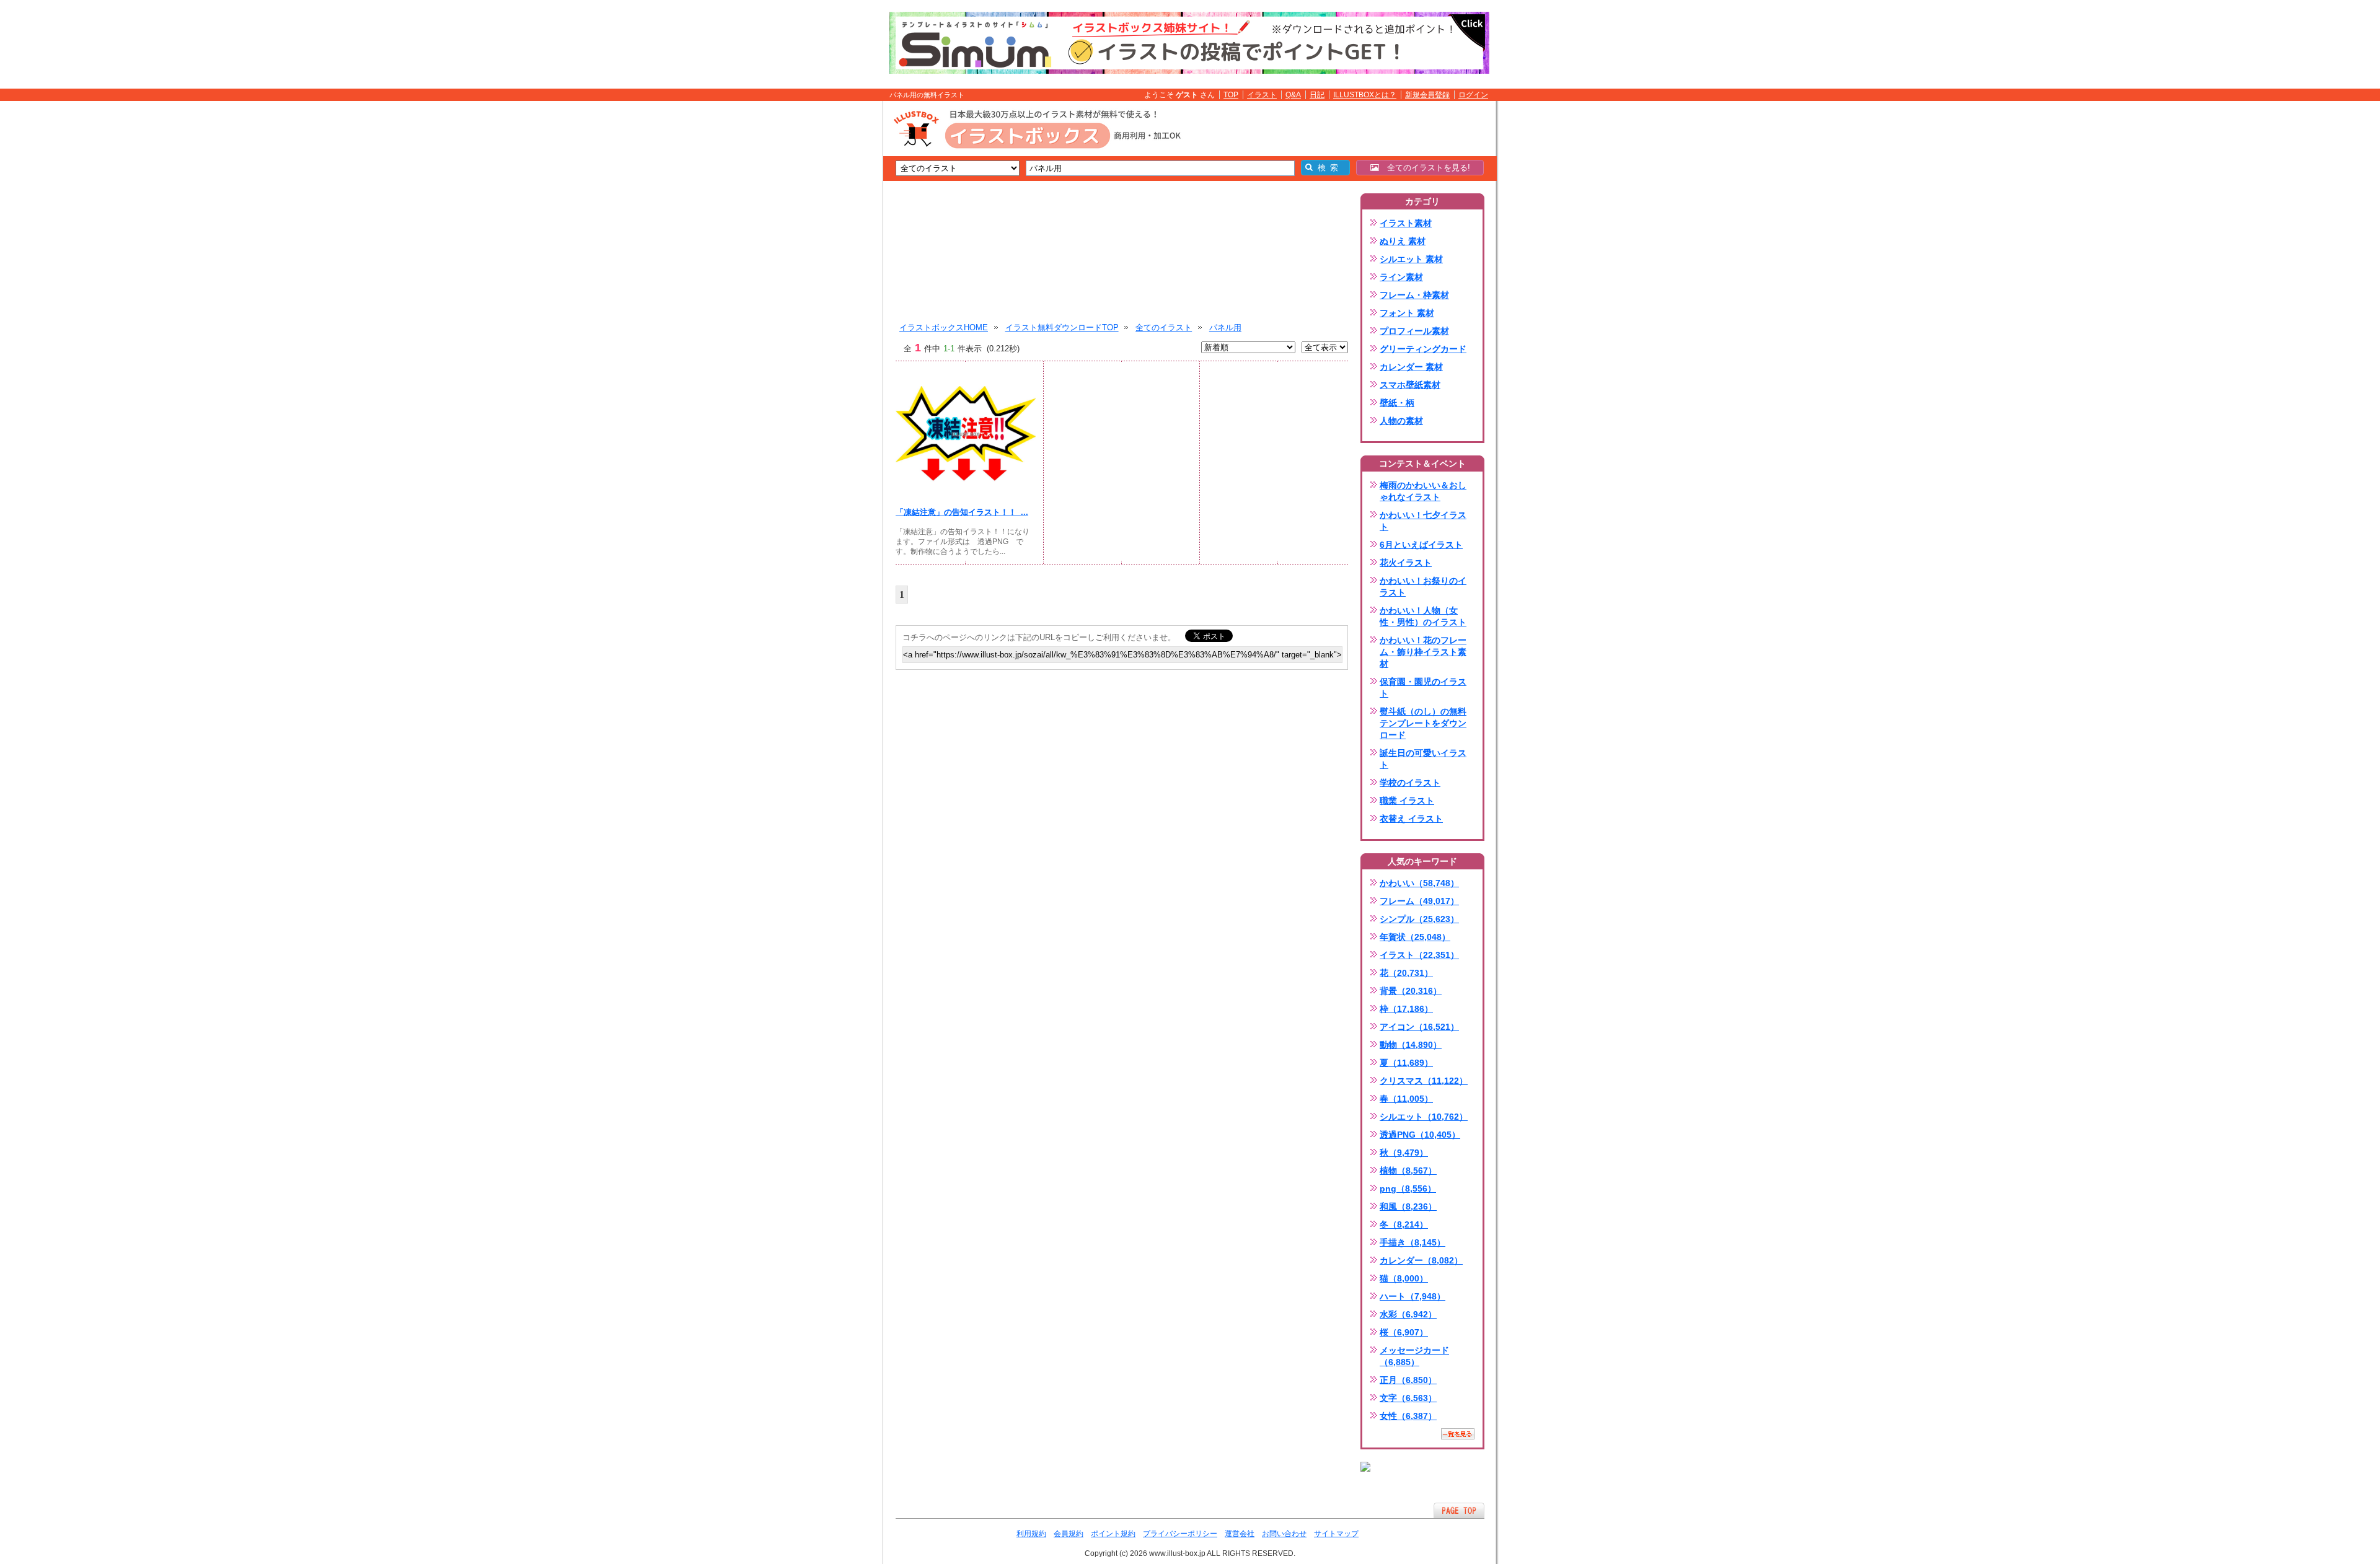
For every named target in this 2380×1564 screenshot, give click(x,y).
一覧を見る (1458, 1434)
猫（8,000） (1404, 1278)
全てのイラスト (1164, 327)
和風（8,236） (1408, 1206)
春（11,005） (1406, 1099)
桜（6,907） (1404, 1332)
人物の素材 (1401, 421)
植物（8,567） (1408, 1171)
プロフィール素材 (1414, 331)
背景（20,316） (1411, 991)
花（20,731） (1406, 973)
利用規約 (1031, 1534)
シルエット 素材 (1411, 259)
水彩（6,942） (1408, 1314)
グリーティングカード (1423, 349)
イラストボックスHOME (944, 327)
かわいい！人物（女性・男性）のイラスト (1423, 616)
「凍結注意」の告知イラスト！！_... (962, 512)
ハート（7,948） (1413, 1296)
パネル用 (1225, 327)
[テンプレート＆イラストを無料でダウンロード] (1365, 1467)
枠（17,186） (1406, 1009)
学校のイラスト (1410, 783)
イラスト (1262, 95)
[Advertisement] (824, 293)
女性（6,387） (1408, 1416)
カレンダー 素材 (1411, 367)
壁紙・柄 (1397, 403)
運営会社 (1240, 1534)
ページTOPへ (1459, 1510)
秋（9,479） (1404, 1153)
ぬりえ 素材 (1403, 241)
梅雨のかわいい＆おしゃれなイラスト (1423, 491)
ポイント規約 (1113, 1534)
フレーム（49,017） (1419, 901)
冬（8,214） (1404, 1224)
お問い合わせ (1284, 1534)
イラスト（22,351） (1419, 955)
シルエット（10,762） (1424, 1117)
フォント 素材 (1407, 313)
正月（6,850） (1408, 1380)
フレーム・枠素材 (1414, 295)
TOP (1231, 95)
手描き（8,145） (1413, 1242)
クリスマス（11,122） (1424, 1081)
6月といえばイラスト (1421, 545)
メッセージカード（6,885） (1414, 1356)
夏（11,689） (1406, 1063)
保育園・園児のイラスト (1423, 688)
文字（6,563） (1408, 1398)
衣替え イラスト (1411, 819)
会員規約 (1069, 1534)
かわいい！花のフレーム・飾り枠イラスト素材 (1423, 652)
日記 (1317, 95)
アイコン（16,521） (1419, 1027)
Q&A (1293, 95)
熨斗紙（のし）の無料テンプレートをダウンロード (1423, 723)
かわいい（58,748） (1419, 883)
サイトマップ (1336, 1534)
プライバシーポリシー (1180, 1534)
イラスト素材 (1406, 223)
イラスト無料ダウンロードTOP (1062, 327)
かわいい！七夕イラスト (1423, 521)
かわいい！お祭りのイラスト (1423, 586)
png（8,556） (1408, 1188)
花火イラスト (1406, 563)
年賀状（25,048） (1415, 937)
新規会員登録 (1427, 95)
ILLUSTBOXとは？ (1365, 95)
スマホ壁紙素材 (1410, 385)
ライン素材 (1401, 277)
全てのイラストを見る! (1425, 168)
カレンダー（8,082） (1421, 1260)
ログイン (1473, 95)
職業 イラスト (1407, 801)
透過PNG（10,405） (1420, 1135)
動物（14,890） (1411, 1045)
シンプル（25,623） (1419, 919)
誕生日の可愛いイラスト (1423, 759)
